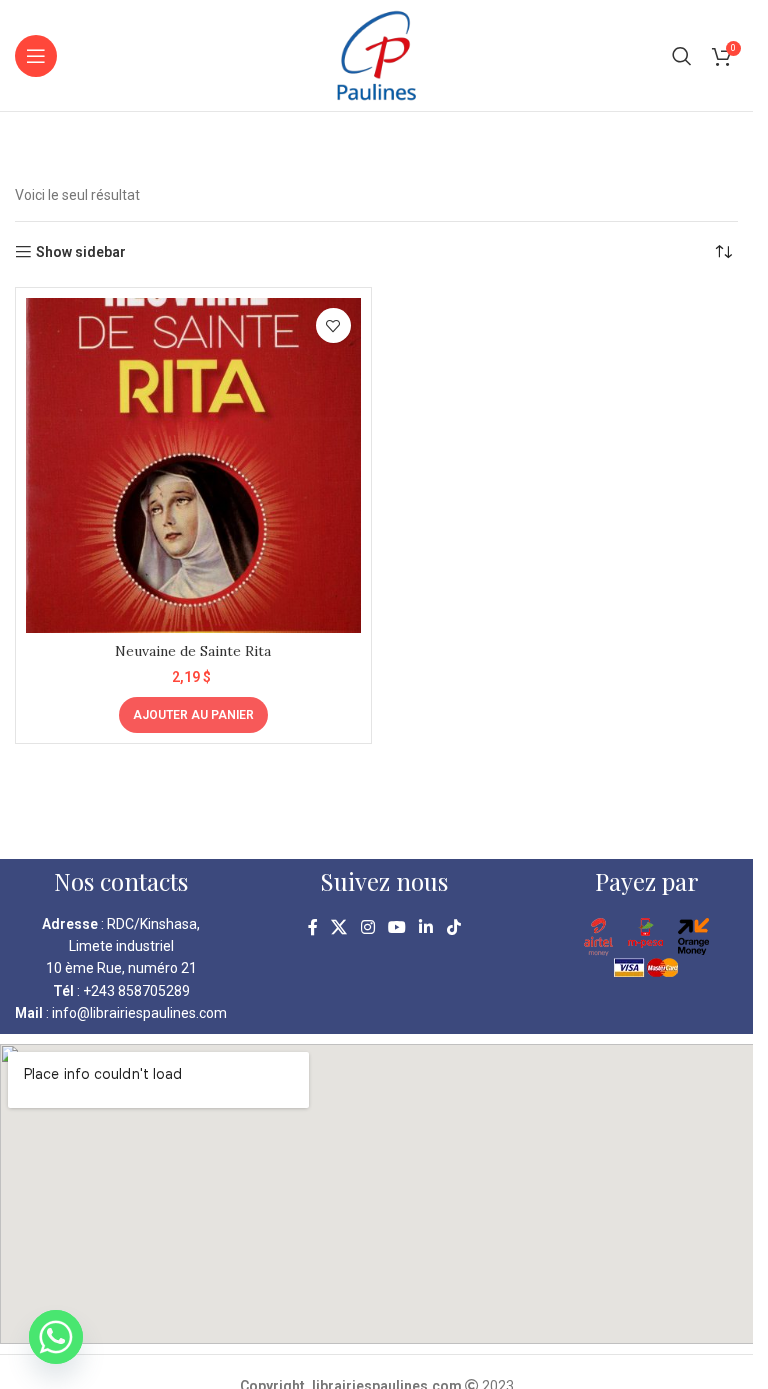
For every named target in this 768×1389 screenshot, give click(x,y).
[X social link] (339, 928)
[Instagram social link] (367, 928)
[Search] (682, 56)
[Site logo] (376, 54)
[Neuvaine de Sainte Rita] (193, 465)
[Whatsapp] (56, 1337)
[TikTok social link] (453, 928)
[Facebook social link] (313, 928)
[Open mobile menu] (36, 56)
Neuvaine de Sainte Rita (193, 651)
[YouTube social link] (396, 928)
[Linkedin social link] (426, 928)
